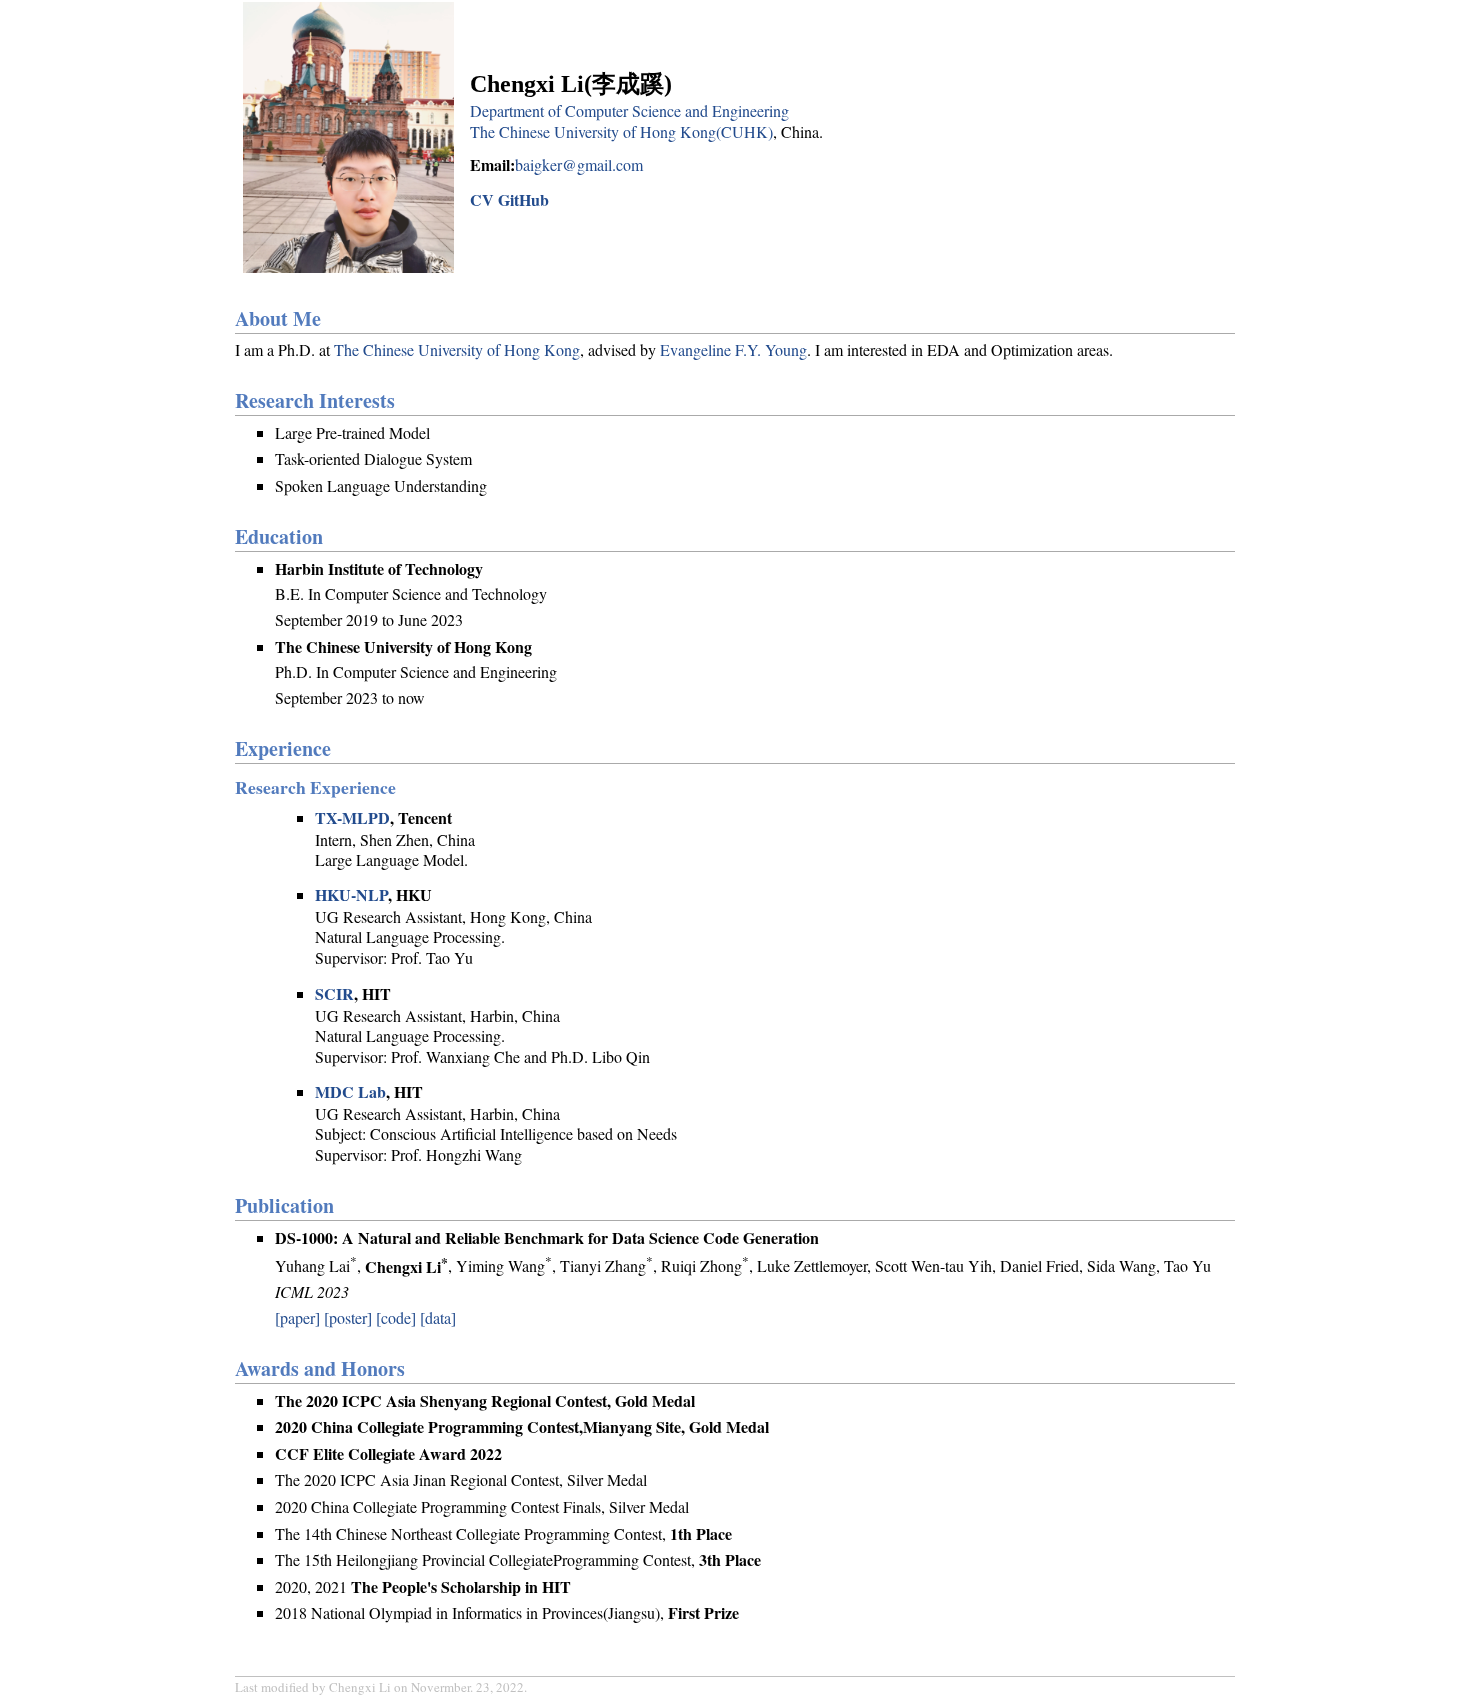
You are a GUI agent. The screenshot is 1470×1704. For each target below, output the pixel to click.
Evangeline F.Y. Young (733, 349)
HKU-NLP (351, 894)
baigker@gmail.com (579, 164)
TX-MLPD (352, 817)
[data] (438, 1317)
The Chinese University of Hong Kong (457, 349)
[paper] (297, 1317)
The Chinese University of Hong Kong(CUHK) (621, 131)
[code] (396, 1317)
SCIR (334, 993)
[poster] (348, 1317)
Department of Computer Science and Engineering (629, 110)
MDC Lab (350, 1091)
